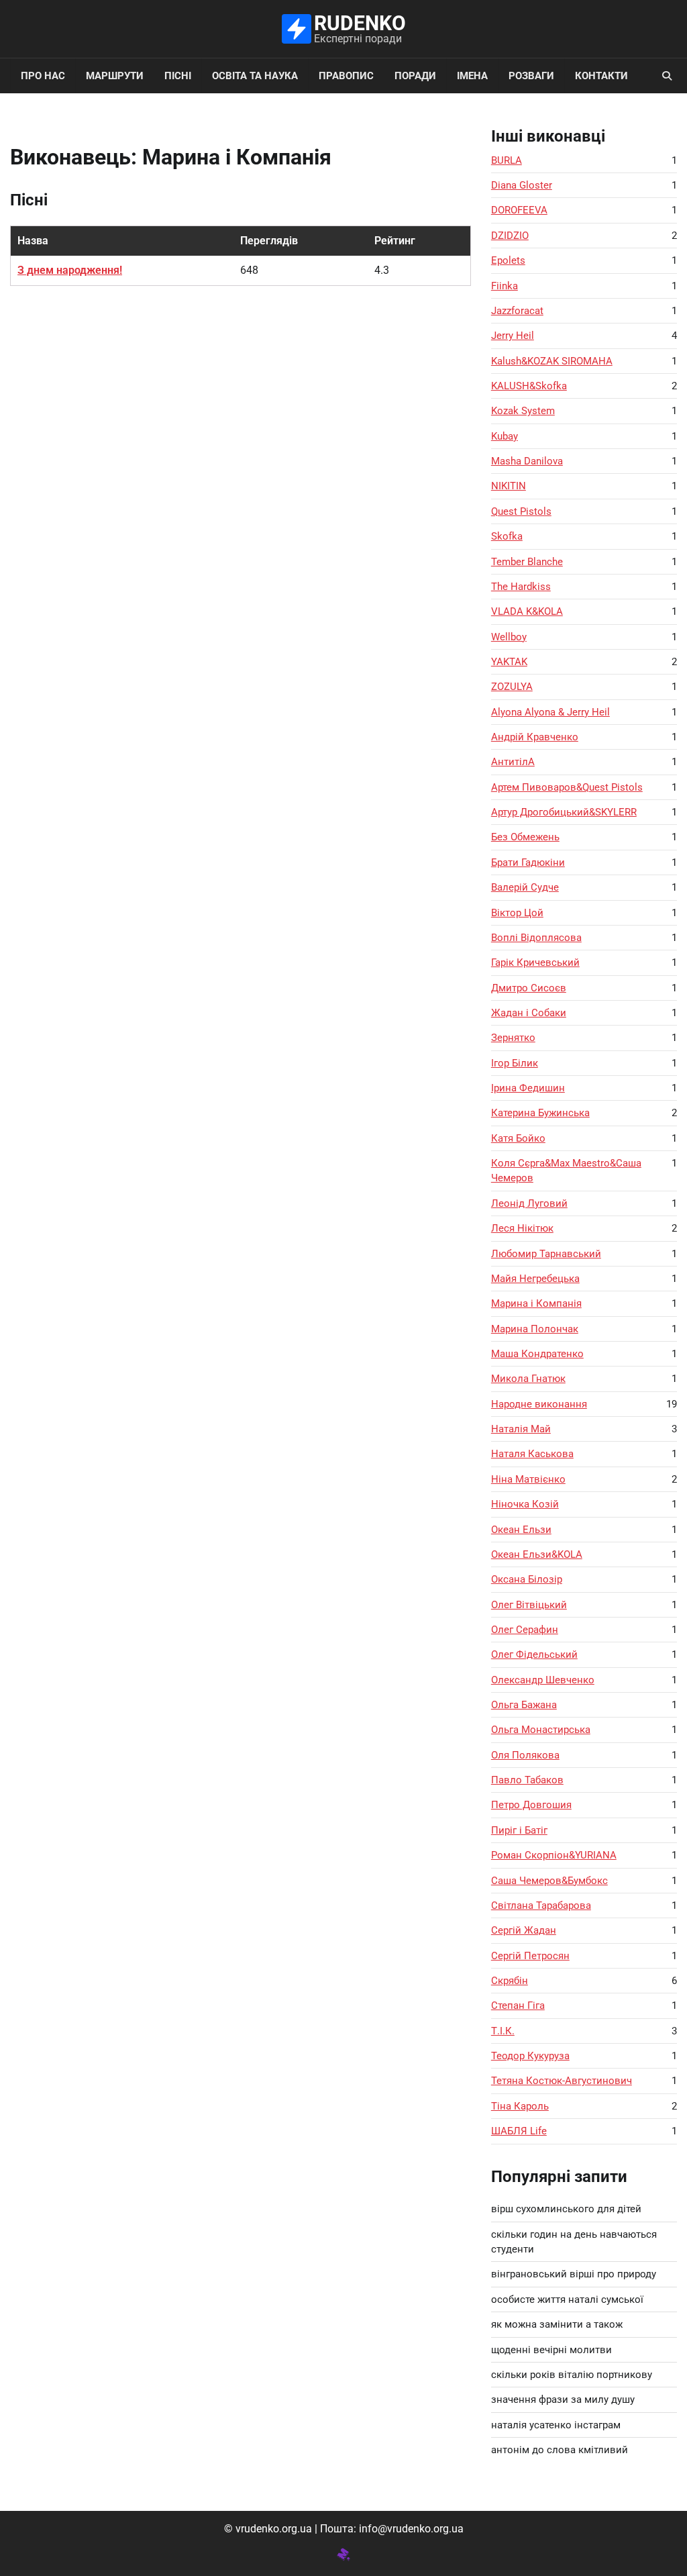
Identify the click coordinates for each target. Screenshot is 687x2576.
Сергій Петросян (530, 1956)
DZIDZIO (510, 236)
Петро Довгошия (531, 1805)
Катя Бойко (518, 1138)
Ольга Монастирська (541, 1730)
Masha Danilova (527, 461)
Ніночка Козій (525, 1504)
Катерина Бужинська (540, 1113)
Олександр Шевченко (543, 1680)
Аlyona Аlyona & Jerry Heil (550, 712)
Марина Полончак (535, 1329)
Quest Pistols (521, 511)
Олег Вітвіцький (529, 1605)
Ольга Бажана (524, 1705)
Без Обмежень (525, 837)
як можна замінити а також (557, 2324)
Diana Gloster (522, 185)
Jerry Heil (513, 336)
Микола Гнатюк (528, 1379)
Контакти (601, 76)
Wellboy (509, 637)
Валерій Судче (525, 887)
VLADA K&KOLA (527, 611)
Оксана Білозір (527, 1579)
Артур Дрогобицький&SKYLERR (564, 812)
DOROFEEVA (519, 210)
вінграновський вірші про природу (574, 2274)
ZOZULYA (512, 687)
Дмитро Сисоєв (529, 988)
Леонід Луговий (529, 1203)
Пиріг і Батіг (519, 1830)
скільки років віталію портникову (572, 2375)
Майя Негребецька (535, 1279)
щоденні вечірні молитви (551, 2350)
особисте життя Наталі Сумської (567, 2299)
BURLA (507, 160)
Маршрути (115, 76)
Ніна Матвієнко (528, 1479)
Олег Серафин (525, 1630)
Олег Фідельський (534, 1654)
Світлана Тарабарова (541, 1905)
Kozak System (523, 411)
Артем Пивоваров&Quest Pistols (567, 787)
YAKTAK (509, 662)
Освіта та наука (255, 76)
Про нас (43, 76)
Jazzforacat (517, 311)
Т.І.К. (503, 2031)
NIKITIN (509, 486)
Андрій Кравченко (535, 737)
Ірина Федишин (528, 1088)
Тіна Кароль (520, 2106)
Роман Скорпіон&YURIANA (554, 1855)
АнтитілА (513, 762)
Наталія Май (521, 1429)
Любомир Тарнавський (546, 1254)
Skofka (507, 536)
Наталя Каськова (532, 1454)
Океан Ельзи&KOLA (537, 1554)
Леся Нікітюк (522, 1228)
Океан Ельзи (521, 1530)
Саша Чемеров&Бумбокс (549, 1881)
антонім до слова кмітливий (560, 2450)
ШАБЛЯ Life (519, 2131)
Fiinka (505, 286)
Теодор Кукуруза (530, 2056)
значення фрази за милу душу (563, 2399)
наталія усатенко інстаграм (556, 2425)
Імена (472, 76)
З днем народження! (70, 270)
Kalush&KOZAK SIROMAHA (552, 361)
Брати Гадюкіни (528, 862)
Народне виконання (539, 1404)
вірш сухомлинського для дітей (566, 2209)
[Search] (667, 76)
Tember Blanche (527, 562)
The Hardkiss (521, 587)
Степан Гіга (518, 2005)
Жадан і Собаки (529, 1013)
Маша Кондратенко (537, 1354)
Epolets (508, 260)
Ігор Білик (515, 1063)
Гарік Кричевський (535, 962)
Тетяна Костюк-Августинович (562, 2081)
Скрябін (510, 1981)
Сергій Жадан (524, 1930)
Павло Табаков (527, 1780)
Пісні (178, 76)
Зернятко (513, 1038)
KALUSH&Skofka (529, 386)
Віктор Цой (517, 913)
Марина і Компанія (536, 1303)
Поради (415, 76)
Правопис (346, 76)
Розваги (531, 76)
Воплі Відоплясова (536, 938)
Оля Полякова (525, 1755)
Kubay (505, 436)
